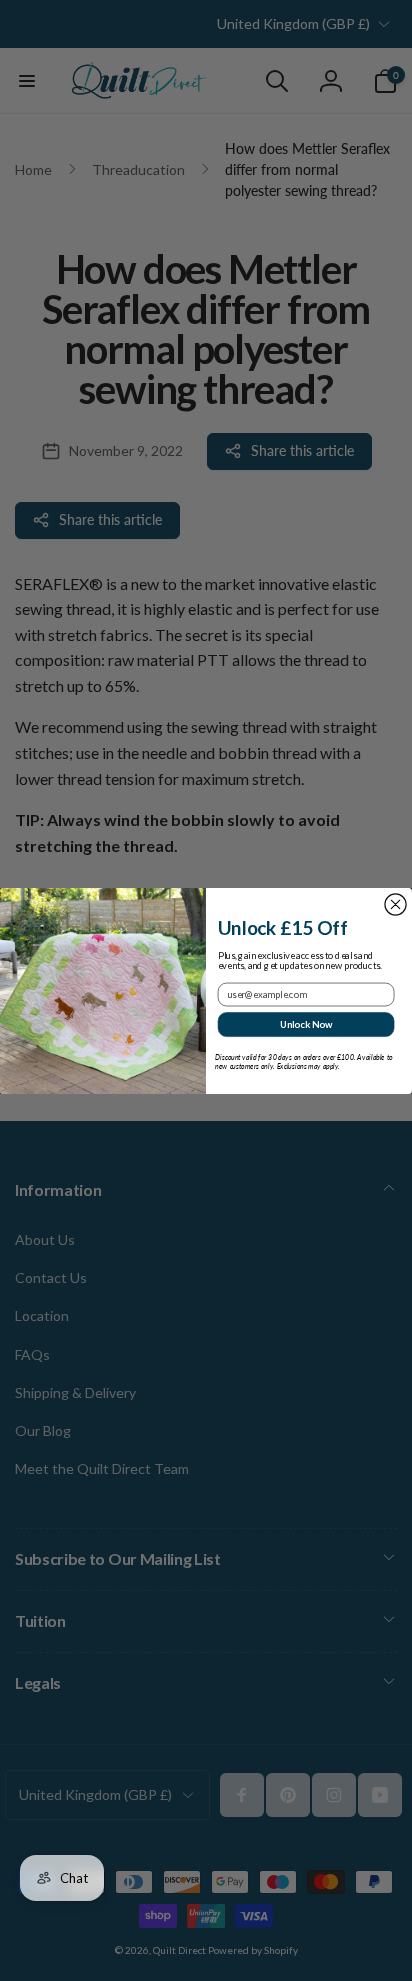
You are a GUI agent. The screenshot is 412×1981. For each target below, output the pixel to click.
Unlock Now (306, 1023)
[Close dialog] (395, 903)
